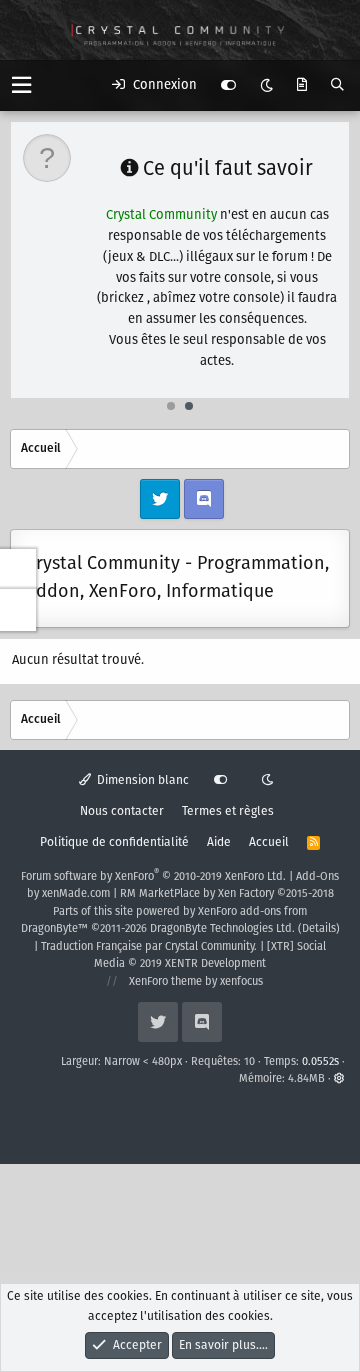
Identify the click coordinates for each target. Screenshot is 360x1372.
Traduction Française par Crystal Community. (149, 947)
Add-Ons (317, 877)
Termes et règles (228, 811)
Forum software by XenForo (153, 877)
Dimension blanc (141, 780)
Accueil (269, 842)
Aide (219, 842)
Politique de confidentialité (114, 842)
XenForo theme (165, 982)
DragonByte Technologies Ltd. (222, 929)
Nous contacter (122, 811)
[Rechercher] (337, 86)
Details (319, 929)
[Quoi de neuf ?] (302, 86)
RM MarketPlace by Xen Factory (227, 894)
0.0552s (320, 1062)
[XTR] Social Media (210, 956)
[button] (21, 85)
